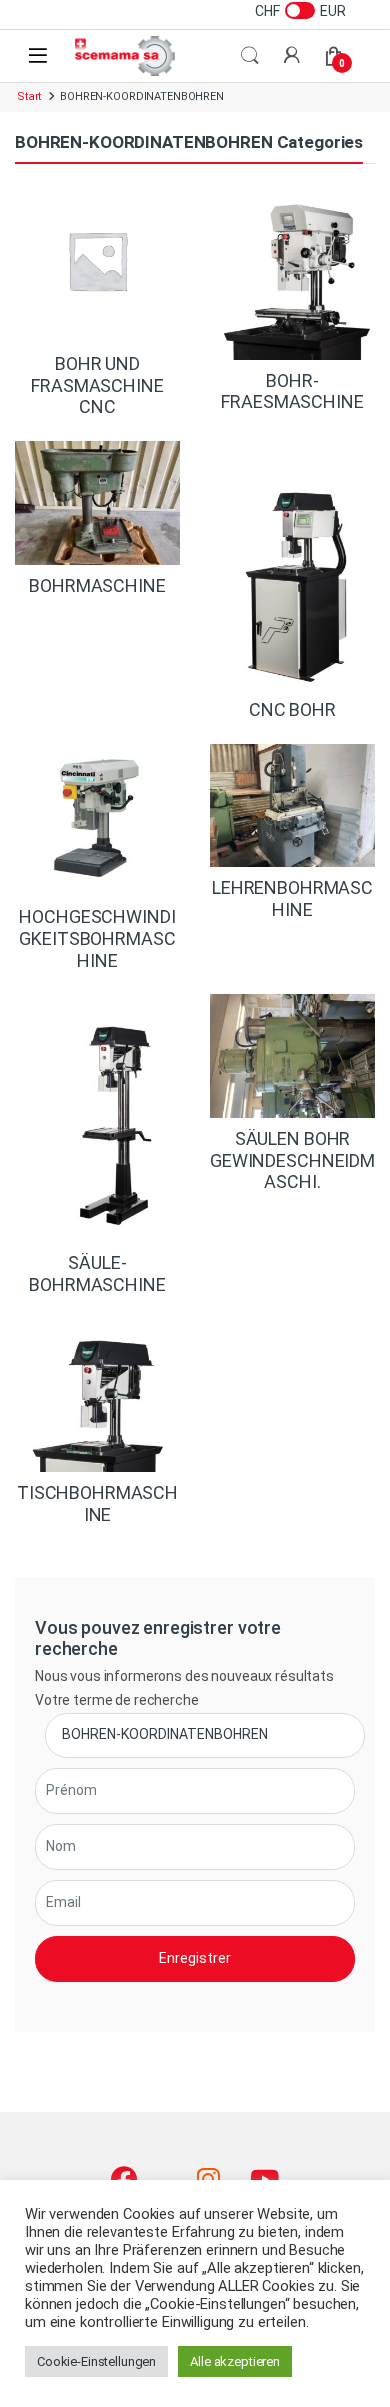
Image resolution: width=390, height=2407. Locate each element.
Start (29, 96)
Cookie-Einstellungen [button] (96, 2361)
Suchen (250, 56)
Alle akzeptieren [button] (235, 2361)
